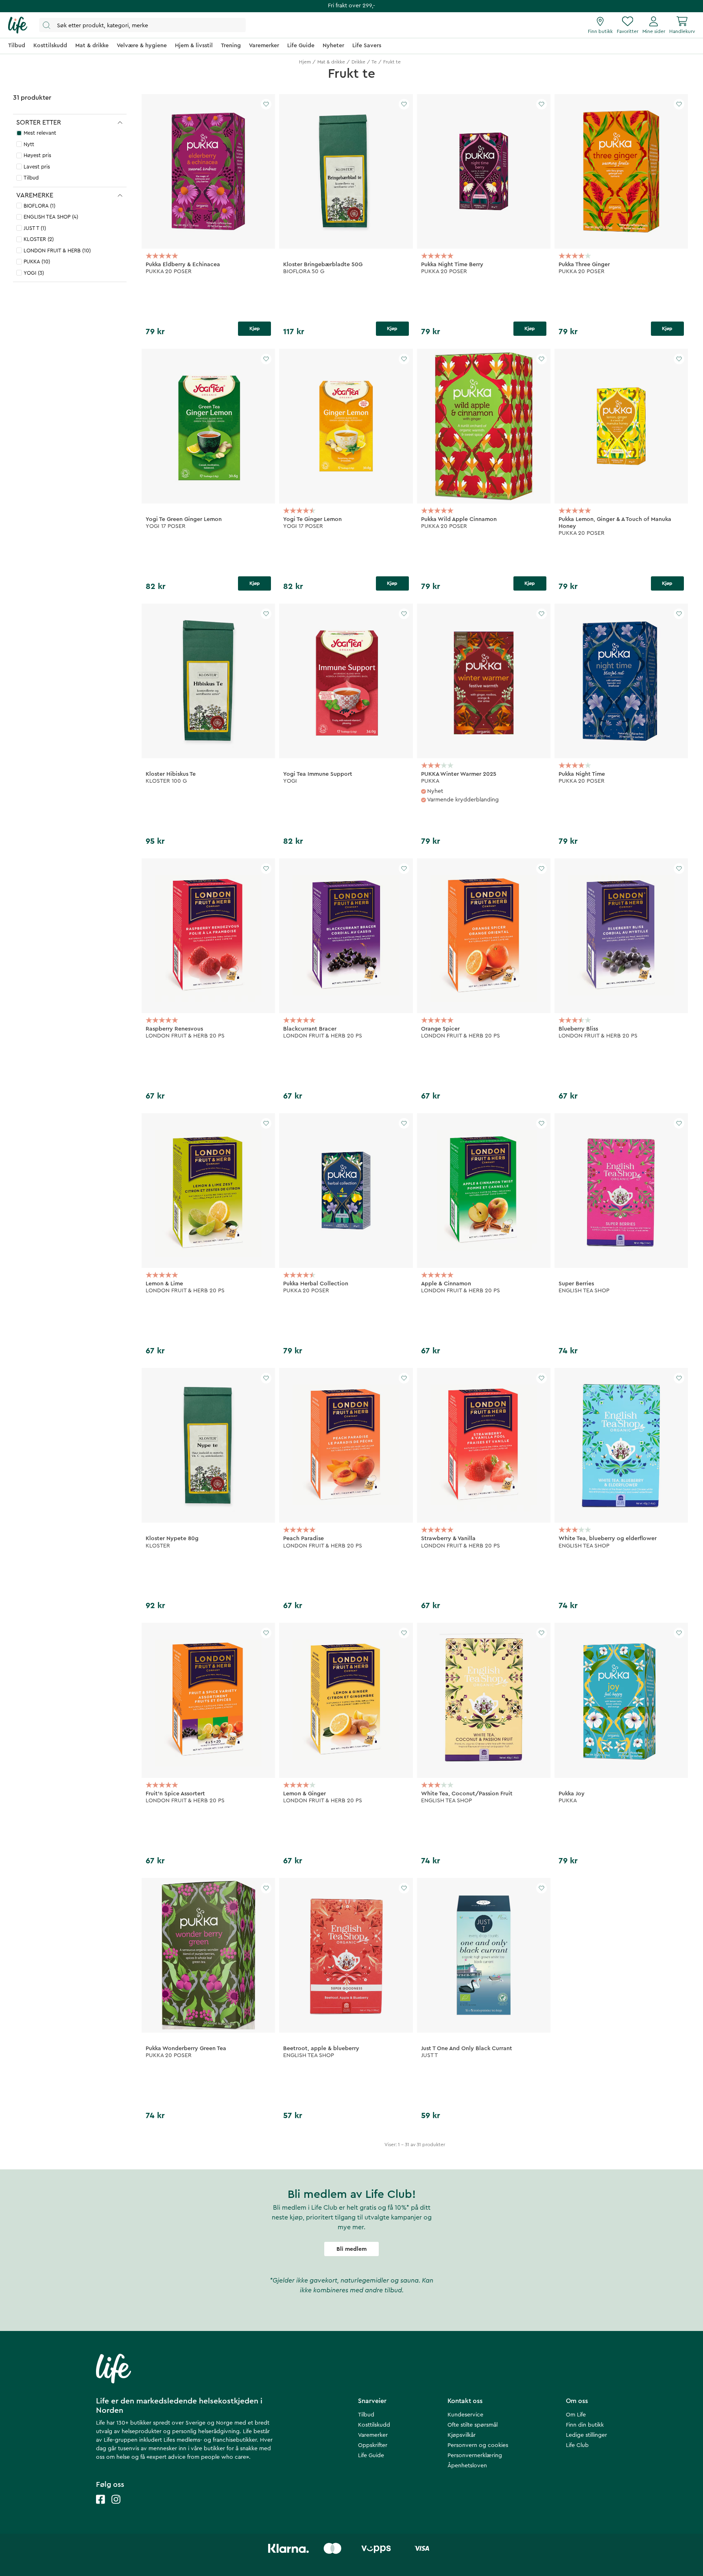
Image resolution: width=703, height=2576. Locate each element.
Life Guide (371, 2456)
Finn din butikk (585, 2425)
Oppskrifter (373, 2445)
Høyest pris (37, 155)
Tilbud (31, 178)
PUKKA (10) (37, 262)
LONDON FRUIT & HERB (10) (57, 251)
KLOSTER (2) (39, 239)
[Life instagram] (116, 2507)
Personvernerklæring (475, 2456)
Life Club (577, 2445)
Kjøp (255, 328)
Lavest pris (37, 167)
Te (374, 62)
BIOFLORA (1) (39, 206)
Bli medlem (351, 2249)
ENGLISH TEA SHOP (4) (51, 217)
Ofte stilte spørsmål (473, 2425)
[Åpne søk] (142, 25)
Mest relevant (40, 133)
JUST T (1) (35, 228)
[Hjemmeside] (18, 25)
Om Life (576, 2415)
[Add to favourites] (266, 104)
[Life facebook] (100, 2507)
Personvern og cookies (478, 2445)
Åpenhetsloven (467, 2466)
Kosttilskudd (374, 2425)
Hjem (305, 62)
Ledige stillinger (586, 2435)
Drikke (358, 62)
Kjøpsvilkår (462, 2435)
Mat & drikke (331, 62)
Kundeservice (465, 2415)
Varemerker (373, 2435)
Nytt (29, 144)
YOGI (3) (34, 273)
